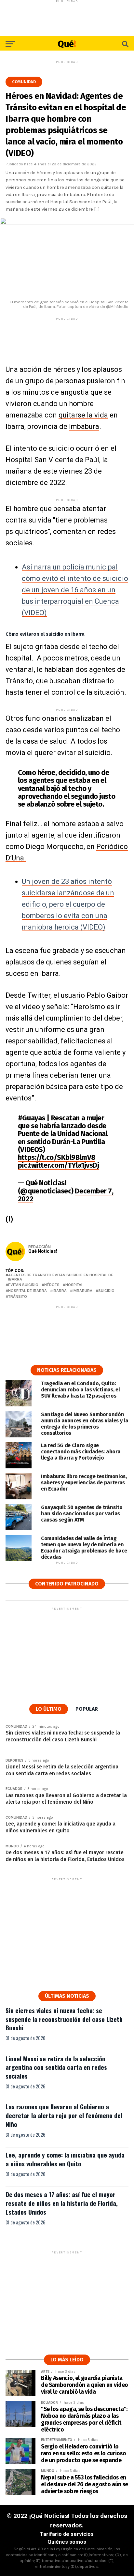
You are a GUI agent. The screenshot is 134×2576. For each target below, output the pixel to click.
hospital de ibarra (27, 1291)
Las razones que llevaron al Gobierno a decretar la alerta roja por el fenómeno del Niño (64, 2115)
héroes (52, 1285)
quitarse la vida (83, 415)
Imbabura (84, 426)
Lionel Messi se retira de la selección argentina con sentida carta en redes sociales (56, 2067)
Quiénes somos (67, 2542)
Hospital (74, 1285)
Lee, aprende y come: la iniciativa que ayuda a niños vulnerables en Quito (65, 2159)
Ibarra (60, 1291)
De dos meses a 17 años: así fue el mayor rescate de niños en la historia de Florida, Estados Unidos (62, 2203)
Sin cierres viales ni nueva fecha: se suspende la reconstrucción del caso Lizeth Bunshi (64, 2019)
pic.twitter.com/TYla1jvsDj (59, 1165)
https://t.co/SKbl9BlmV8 (57, 1157)
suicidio (106, 1291)
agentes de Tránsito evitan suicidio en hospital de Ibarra (61, 1277)
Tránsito (18, 1297)
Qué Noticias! (43, 1251)
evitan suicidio (23, 1285)
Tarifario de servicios (67, 2534)
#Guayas (32, 1118)
